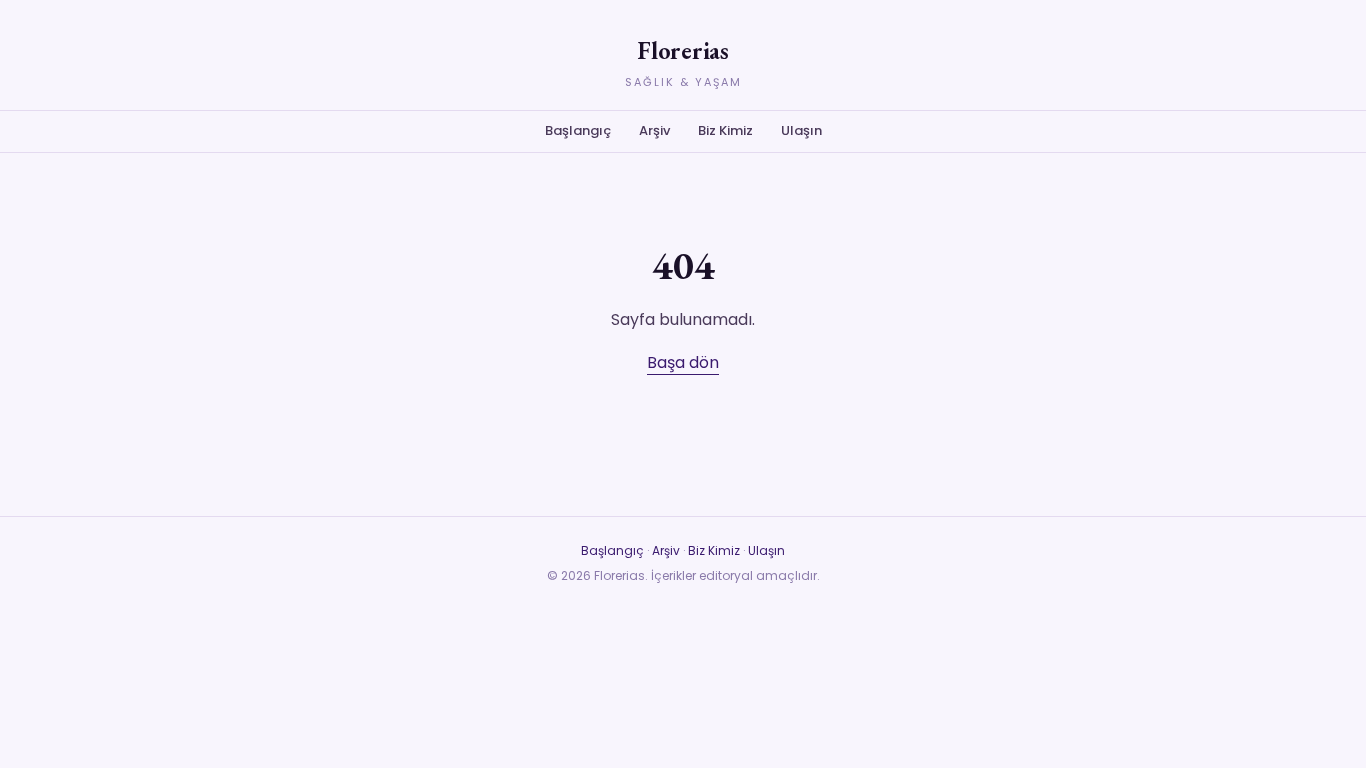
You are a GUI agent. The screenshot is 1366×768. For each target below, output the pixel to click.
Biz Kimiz (725, 130)
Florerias (682, 50)
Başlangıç (578, 130)
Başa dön (683, 362)
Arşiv (654, 130)
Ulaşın (801, 130)
